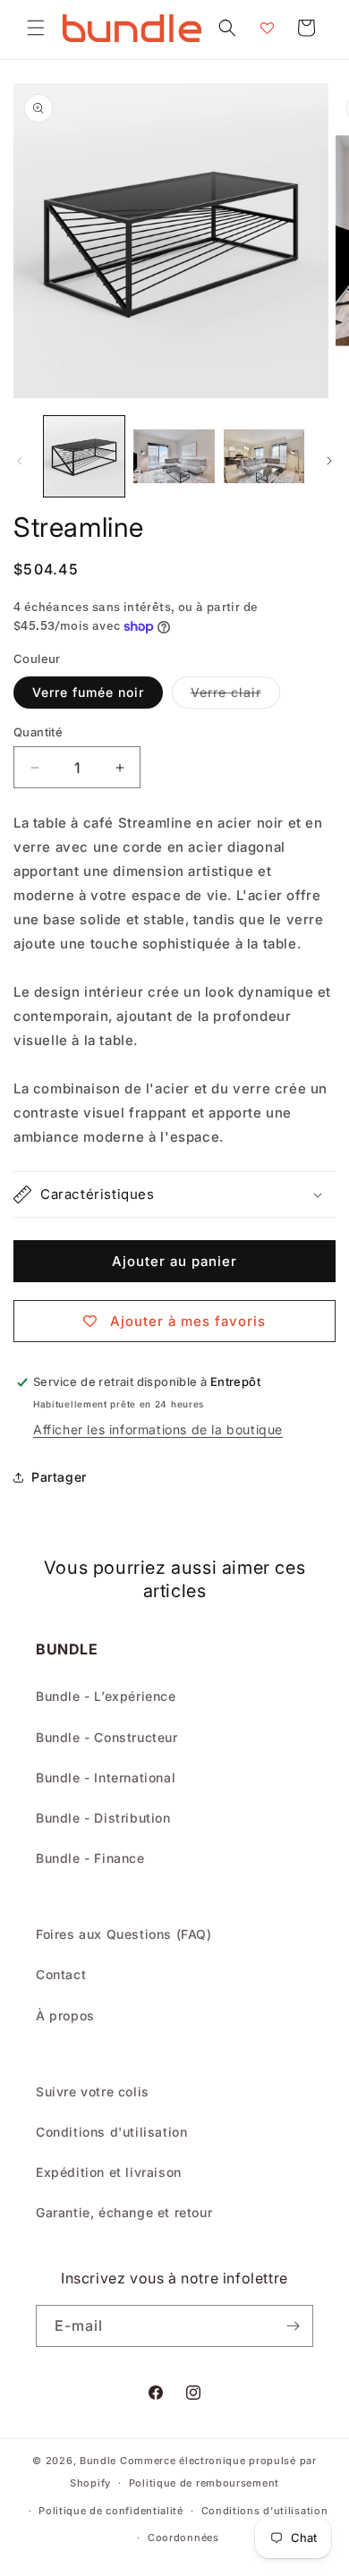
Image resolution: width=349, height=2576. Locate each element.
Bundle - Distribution (103, 1818)
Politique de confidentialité (111, 2511)
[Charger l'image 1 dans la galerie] (84, 456)
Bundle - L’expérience (106, 1696)
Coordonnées (183, 2538)
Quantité (38, 732)
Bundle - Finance (90, 1858)
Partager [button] (59, 1477)
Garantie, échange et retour (124, 2212)
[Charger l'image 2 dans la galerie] (174, 456)
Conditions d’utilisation (265, 2511)
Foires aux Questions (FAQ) (124, 1934)
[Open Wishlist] (267, 28)
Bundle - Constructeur (107, 1737)
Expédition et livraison (109, 2172)
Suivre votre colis (93, 2091)
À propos (65, 2015)
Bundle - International (106, 1777)
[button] (36, 28)
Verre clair (235, 696)
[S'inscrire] (293, 2326)
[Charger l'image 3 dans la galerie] (264, 456)
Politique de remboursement (204, 2483)
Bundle (98, 2461)
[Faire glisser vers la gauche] (20, 461)
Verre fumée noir (88, 692)
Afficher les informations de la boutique (158, 1429)
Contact (61, 1974)
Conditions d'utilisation (111, 2132)
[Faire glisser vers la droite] (329, 461)
